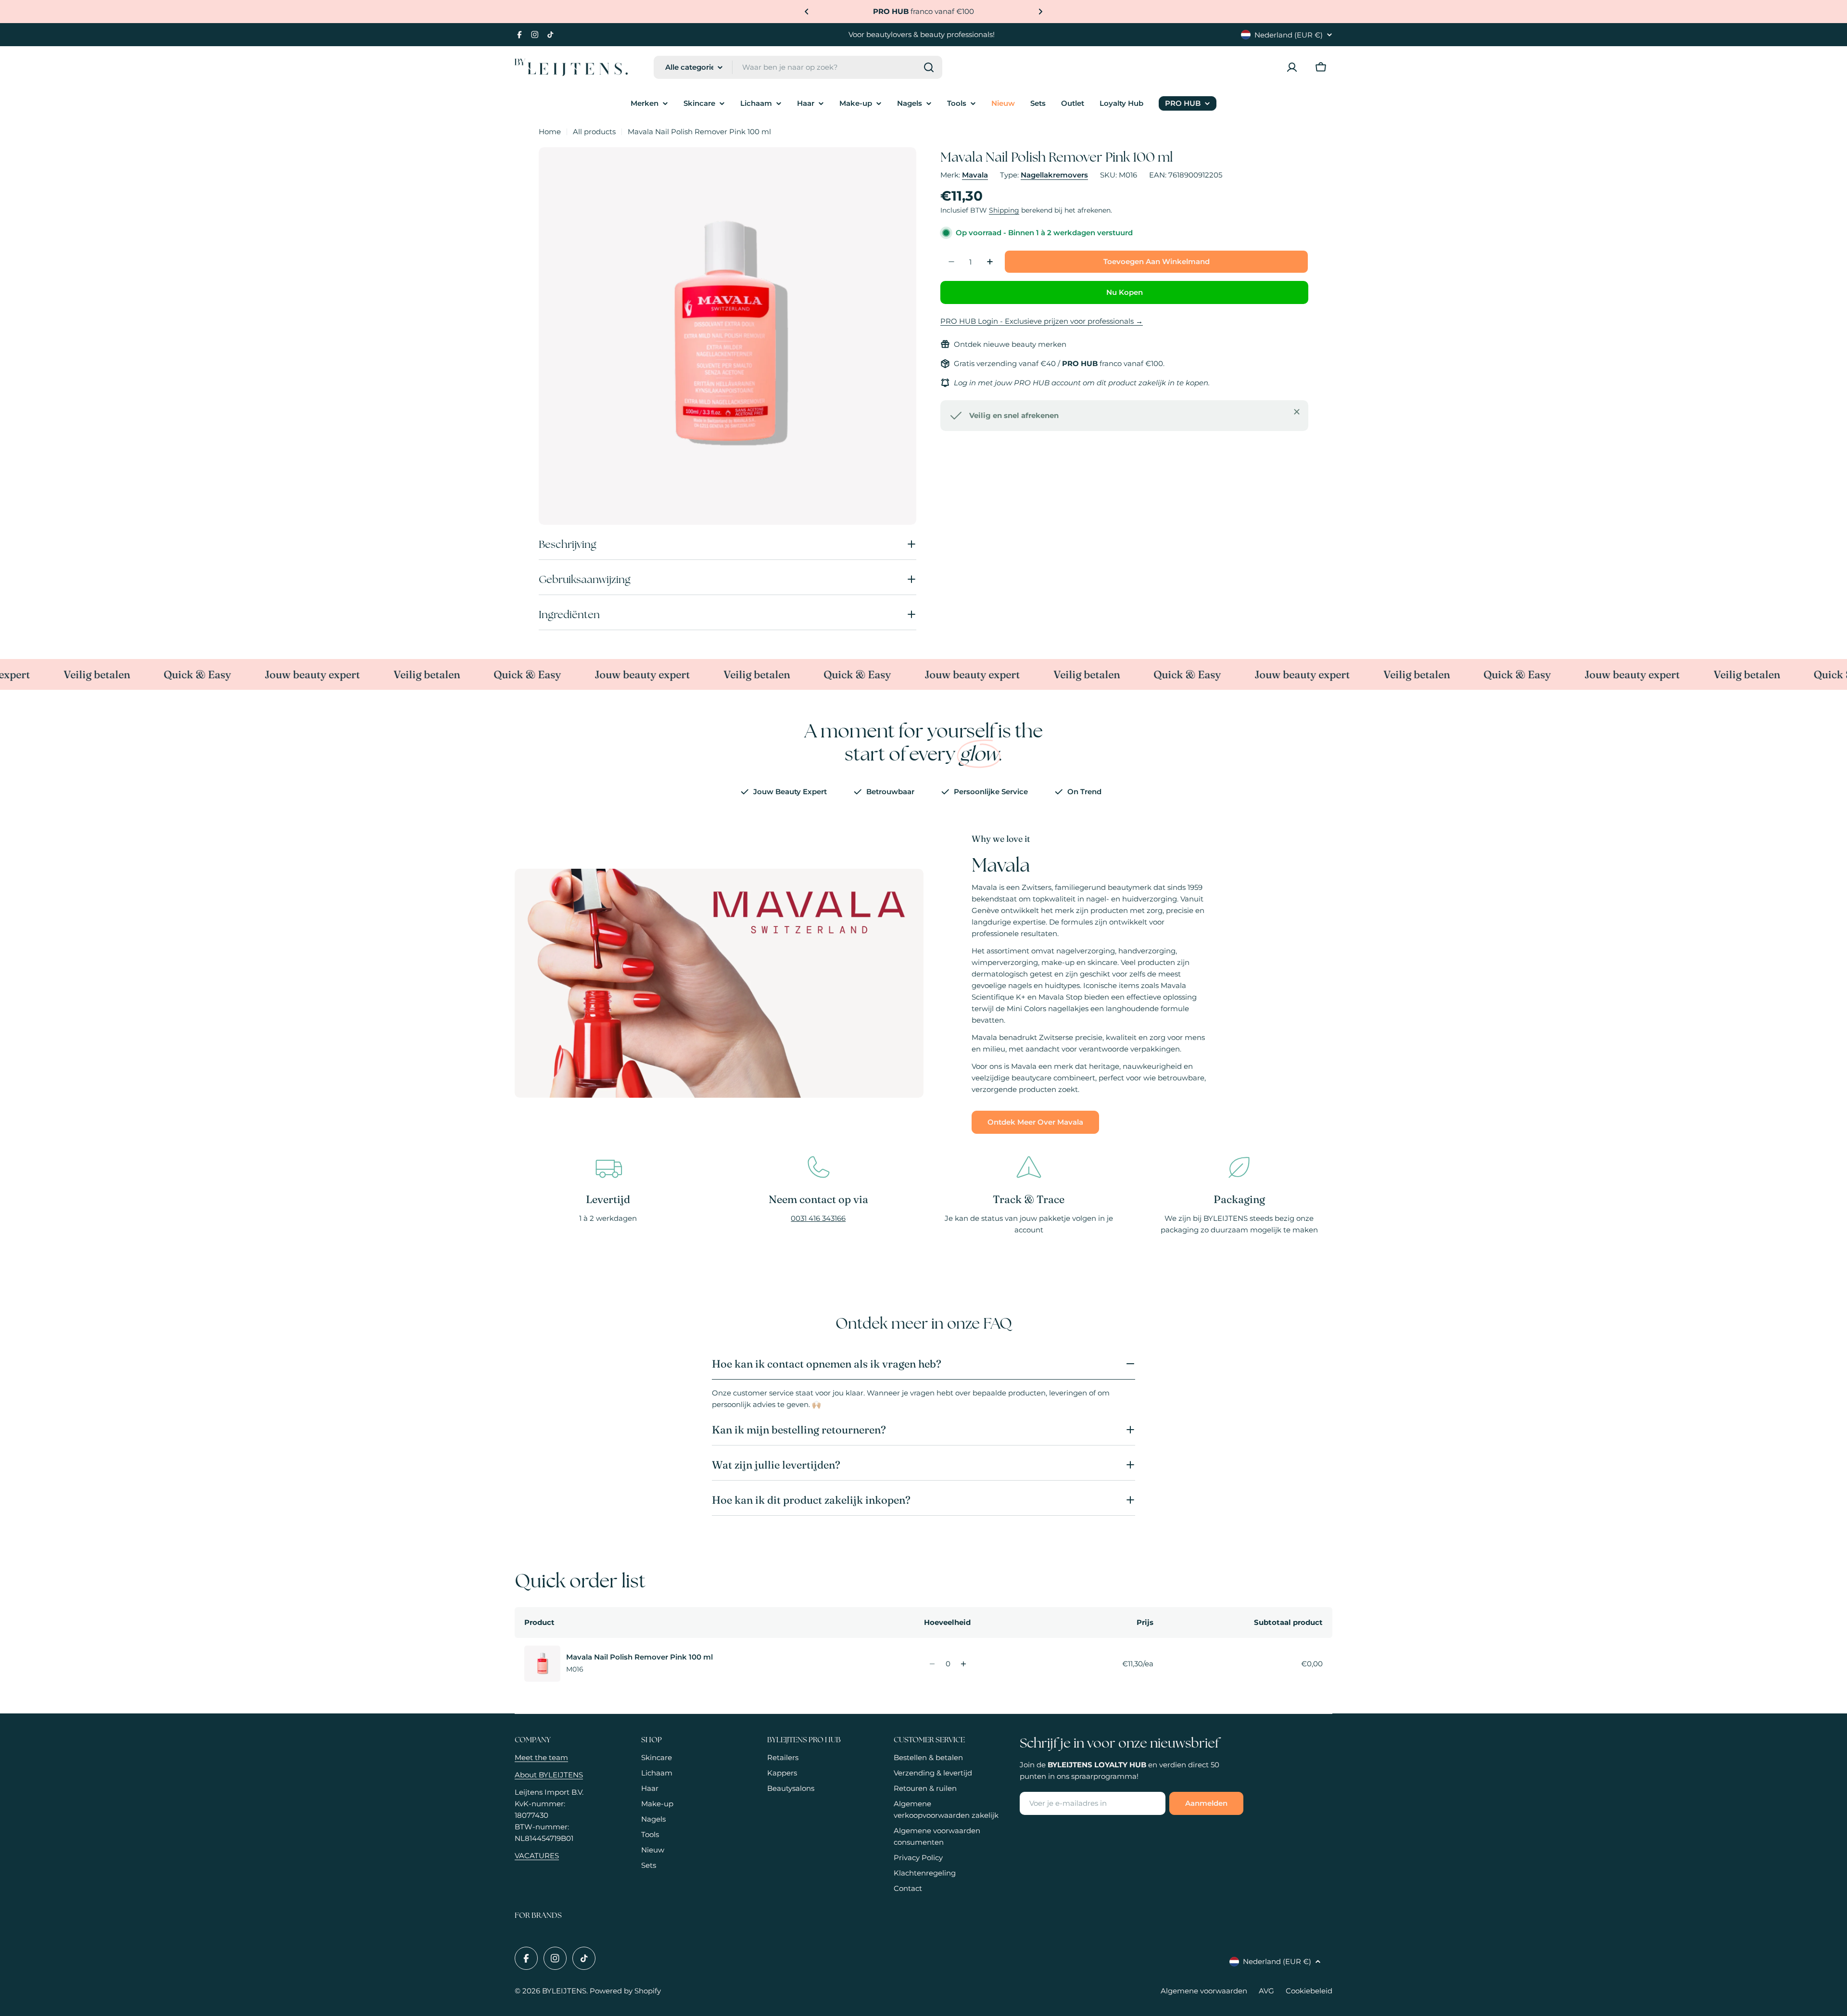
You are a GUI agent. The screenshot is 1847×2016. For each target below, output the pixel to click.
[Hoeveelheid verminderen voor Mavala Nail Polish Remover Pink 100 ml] (932, 1664)
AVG (1266, 1991)
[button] (807, 12)
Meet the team (541, 1757)
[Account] (1292, 67)
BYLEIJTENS (564, 1991)
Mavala (975, 175)
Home (550, 132)
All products (594, 132)
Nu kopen (1125, 292)
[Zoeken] (929, 67)
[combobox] (798, 67)
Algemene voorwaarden (1204, 1991)
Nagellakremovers (1054, 175)
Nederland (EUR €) (1289, 35)
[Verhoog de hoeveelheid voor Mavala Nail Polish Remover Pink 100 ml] (964, 1664)
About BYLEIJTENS (549, 1775)
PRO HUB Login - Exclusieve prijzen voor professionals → (1042, 321)
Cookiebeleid (1309, 1991)
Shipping (1004, 210)
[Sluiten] (1297, 412)
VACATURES (537, 1856)
